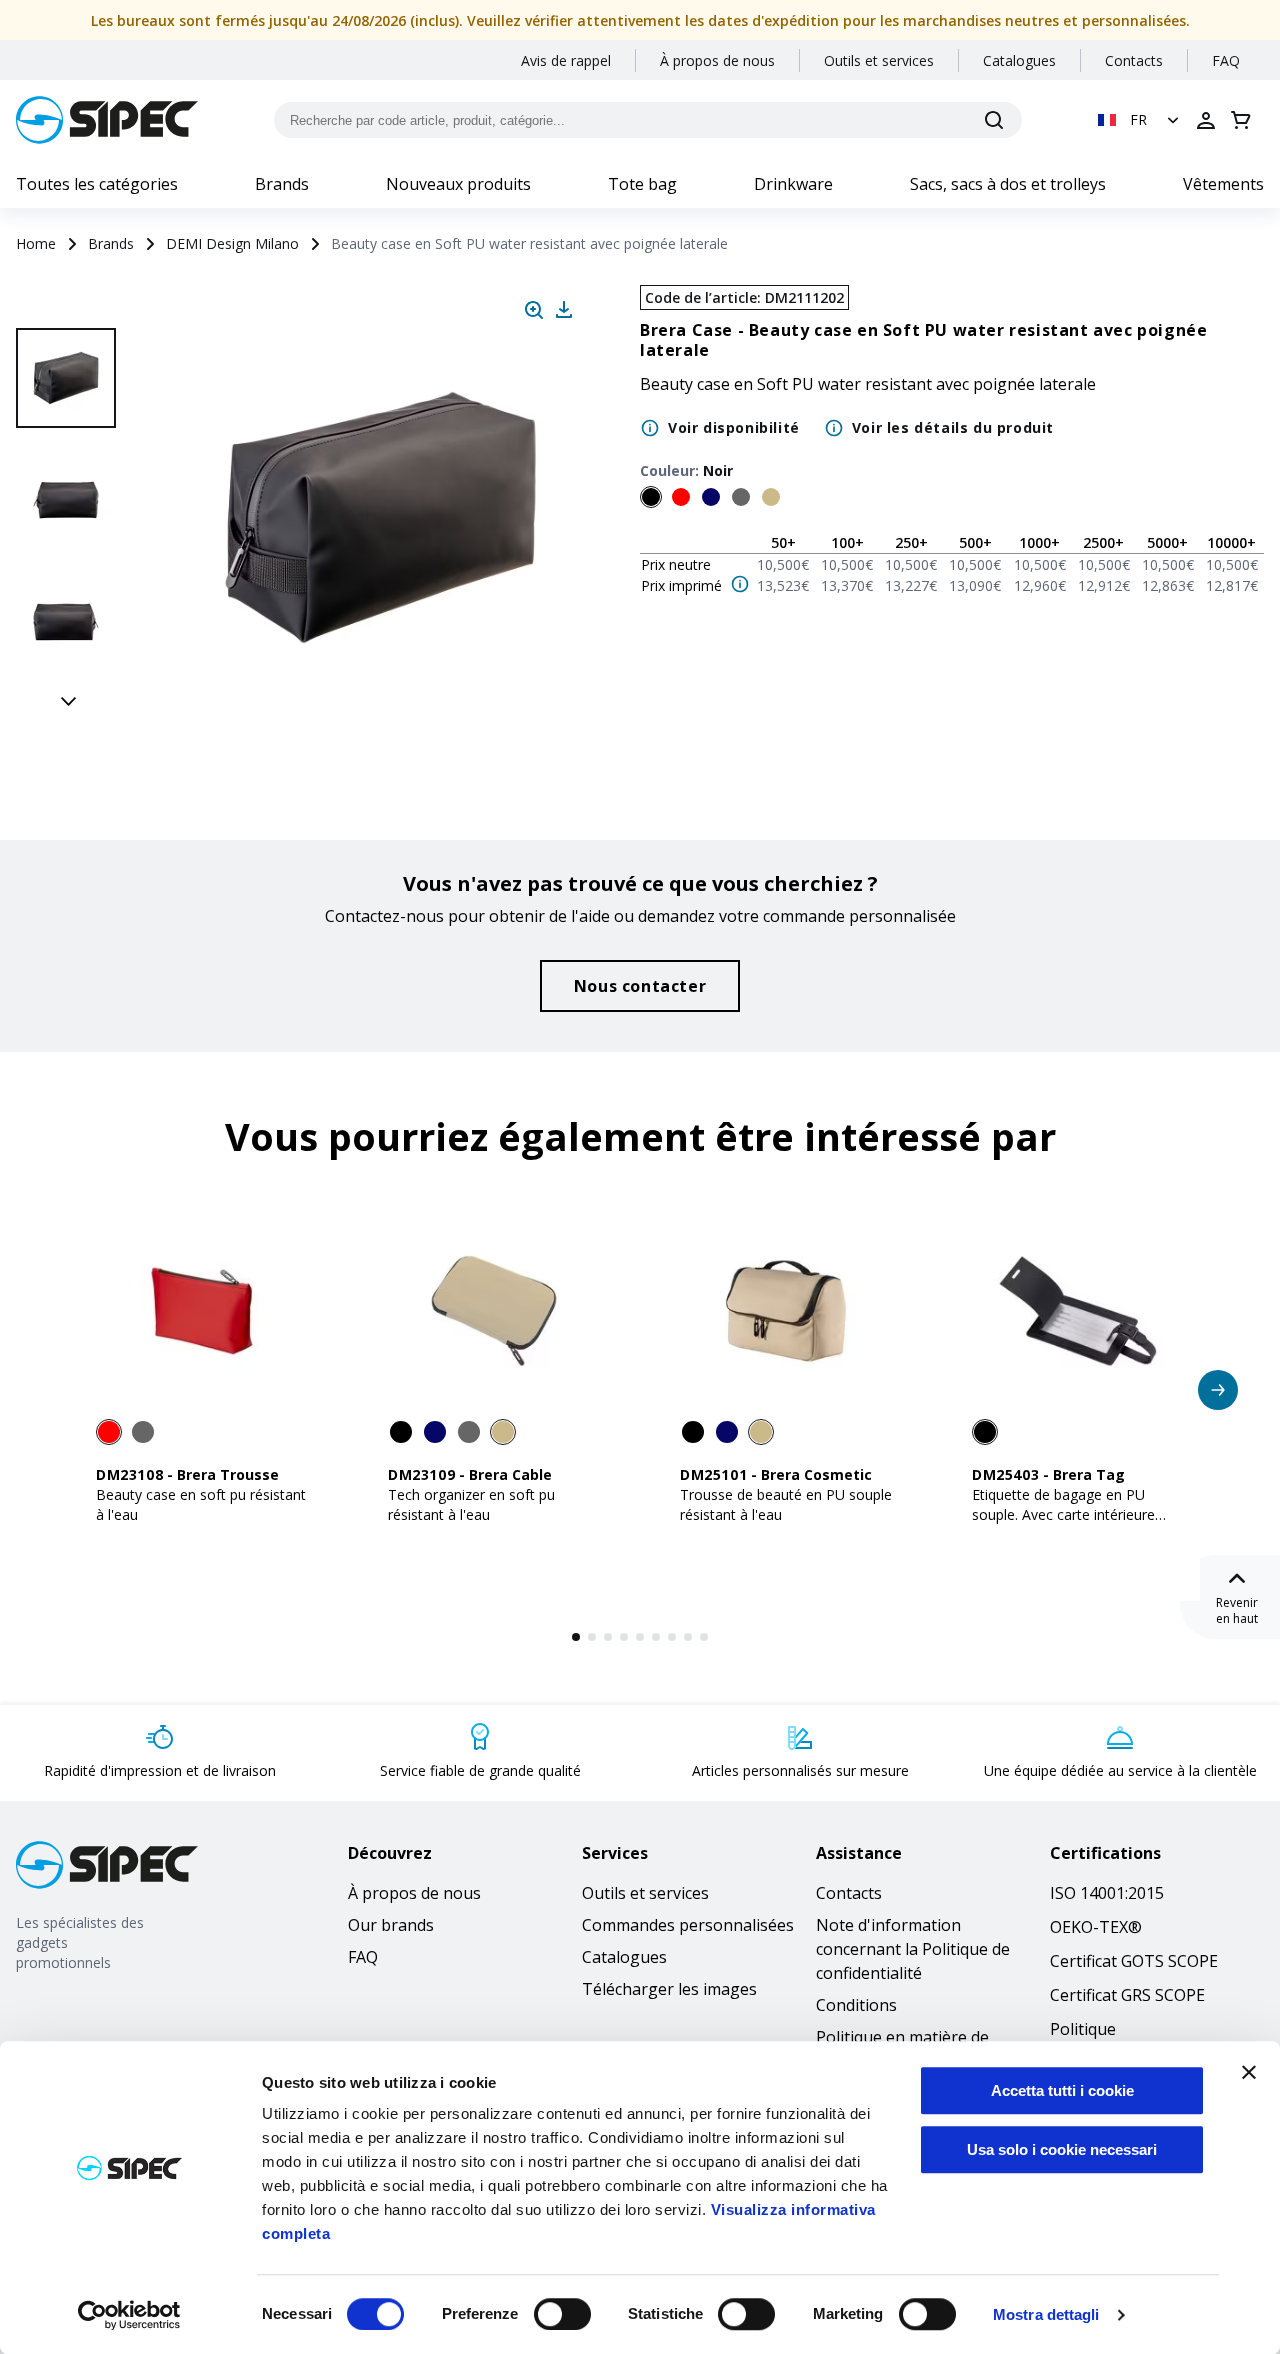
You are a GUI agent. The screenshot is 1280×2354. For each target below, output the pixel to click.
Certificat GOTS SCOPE (1134, 1961)
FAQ (1226, 60)
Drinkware (793, 184)
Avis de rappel (566, 60)
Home (36, 243)
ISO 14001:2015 (1107, 1893)
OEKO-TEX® (1096, 1927)
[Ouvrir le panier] (1241, 120)
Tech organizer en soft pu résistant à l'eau (471, 1504)
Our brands (391, 1925)
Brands (282, 184)
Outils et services (879, 60)
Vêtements (1223, 184)
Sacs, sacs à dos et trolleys (1008, 184)
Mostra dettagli (1046, 2314)
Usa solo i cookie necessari (1062, 2149)
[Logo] (107, 120)
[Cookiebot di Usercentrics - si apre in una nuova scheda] (129, 2315)
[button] (1140, 120)
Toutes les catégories (97, 184)
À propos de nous (717, 60)
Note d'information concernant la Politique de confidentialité (913, 1949)
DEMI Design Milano (232, 243)
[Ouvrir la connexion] (1206, 120)
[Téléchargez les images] (564, 310)
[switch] (562, 2314)
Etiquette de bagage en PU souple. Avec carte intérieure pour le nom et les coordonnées (1076, 1514)
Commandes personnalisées (688, 1925)
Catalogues (1019, 60)
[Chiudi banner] (1249, 2072)
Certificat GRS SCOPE (1127, 1995)
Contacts (1134, 60)
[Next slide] (69, 700)
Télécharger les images (669, 1989)
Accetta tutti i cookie (1062, 2090)
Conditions (856, 2005)
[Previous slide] (69, 306)
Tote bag (642, 184)
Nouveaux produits (458, 184)
